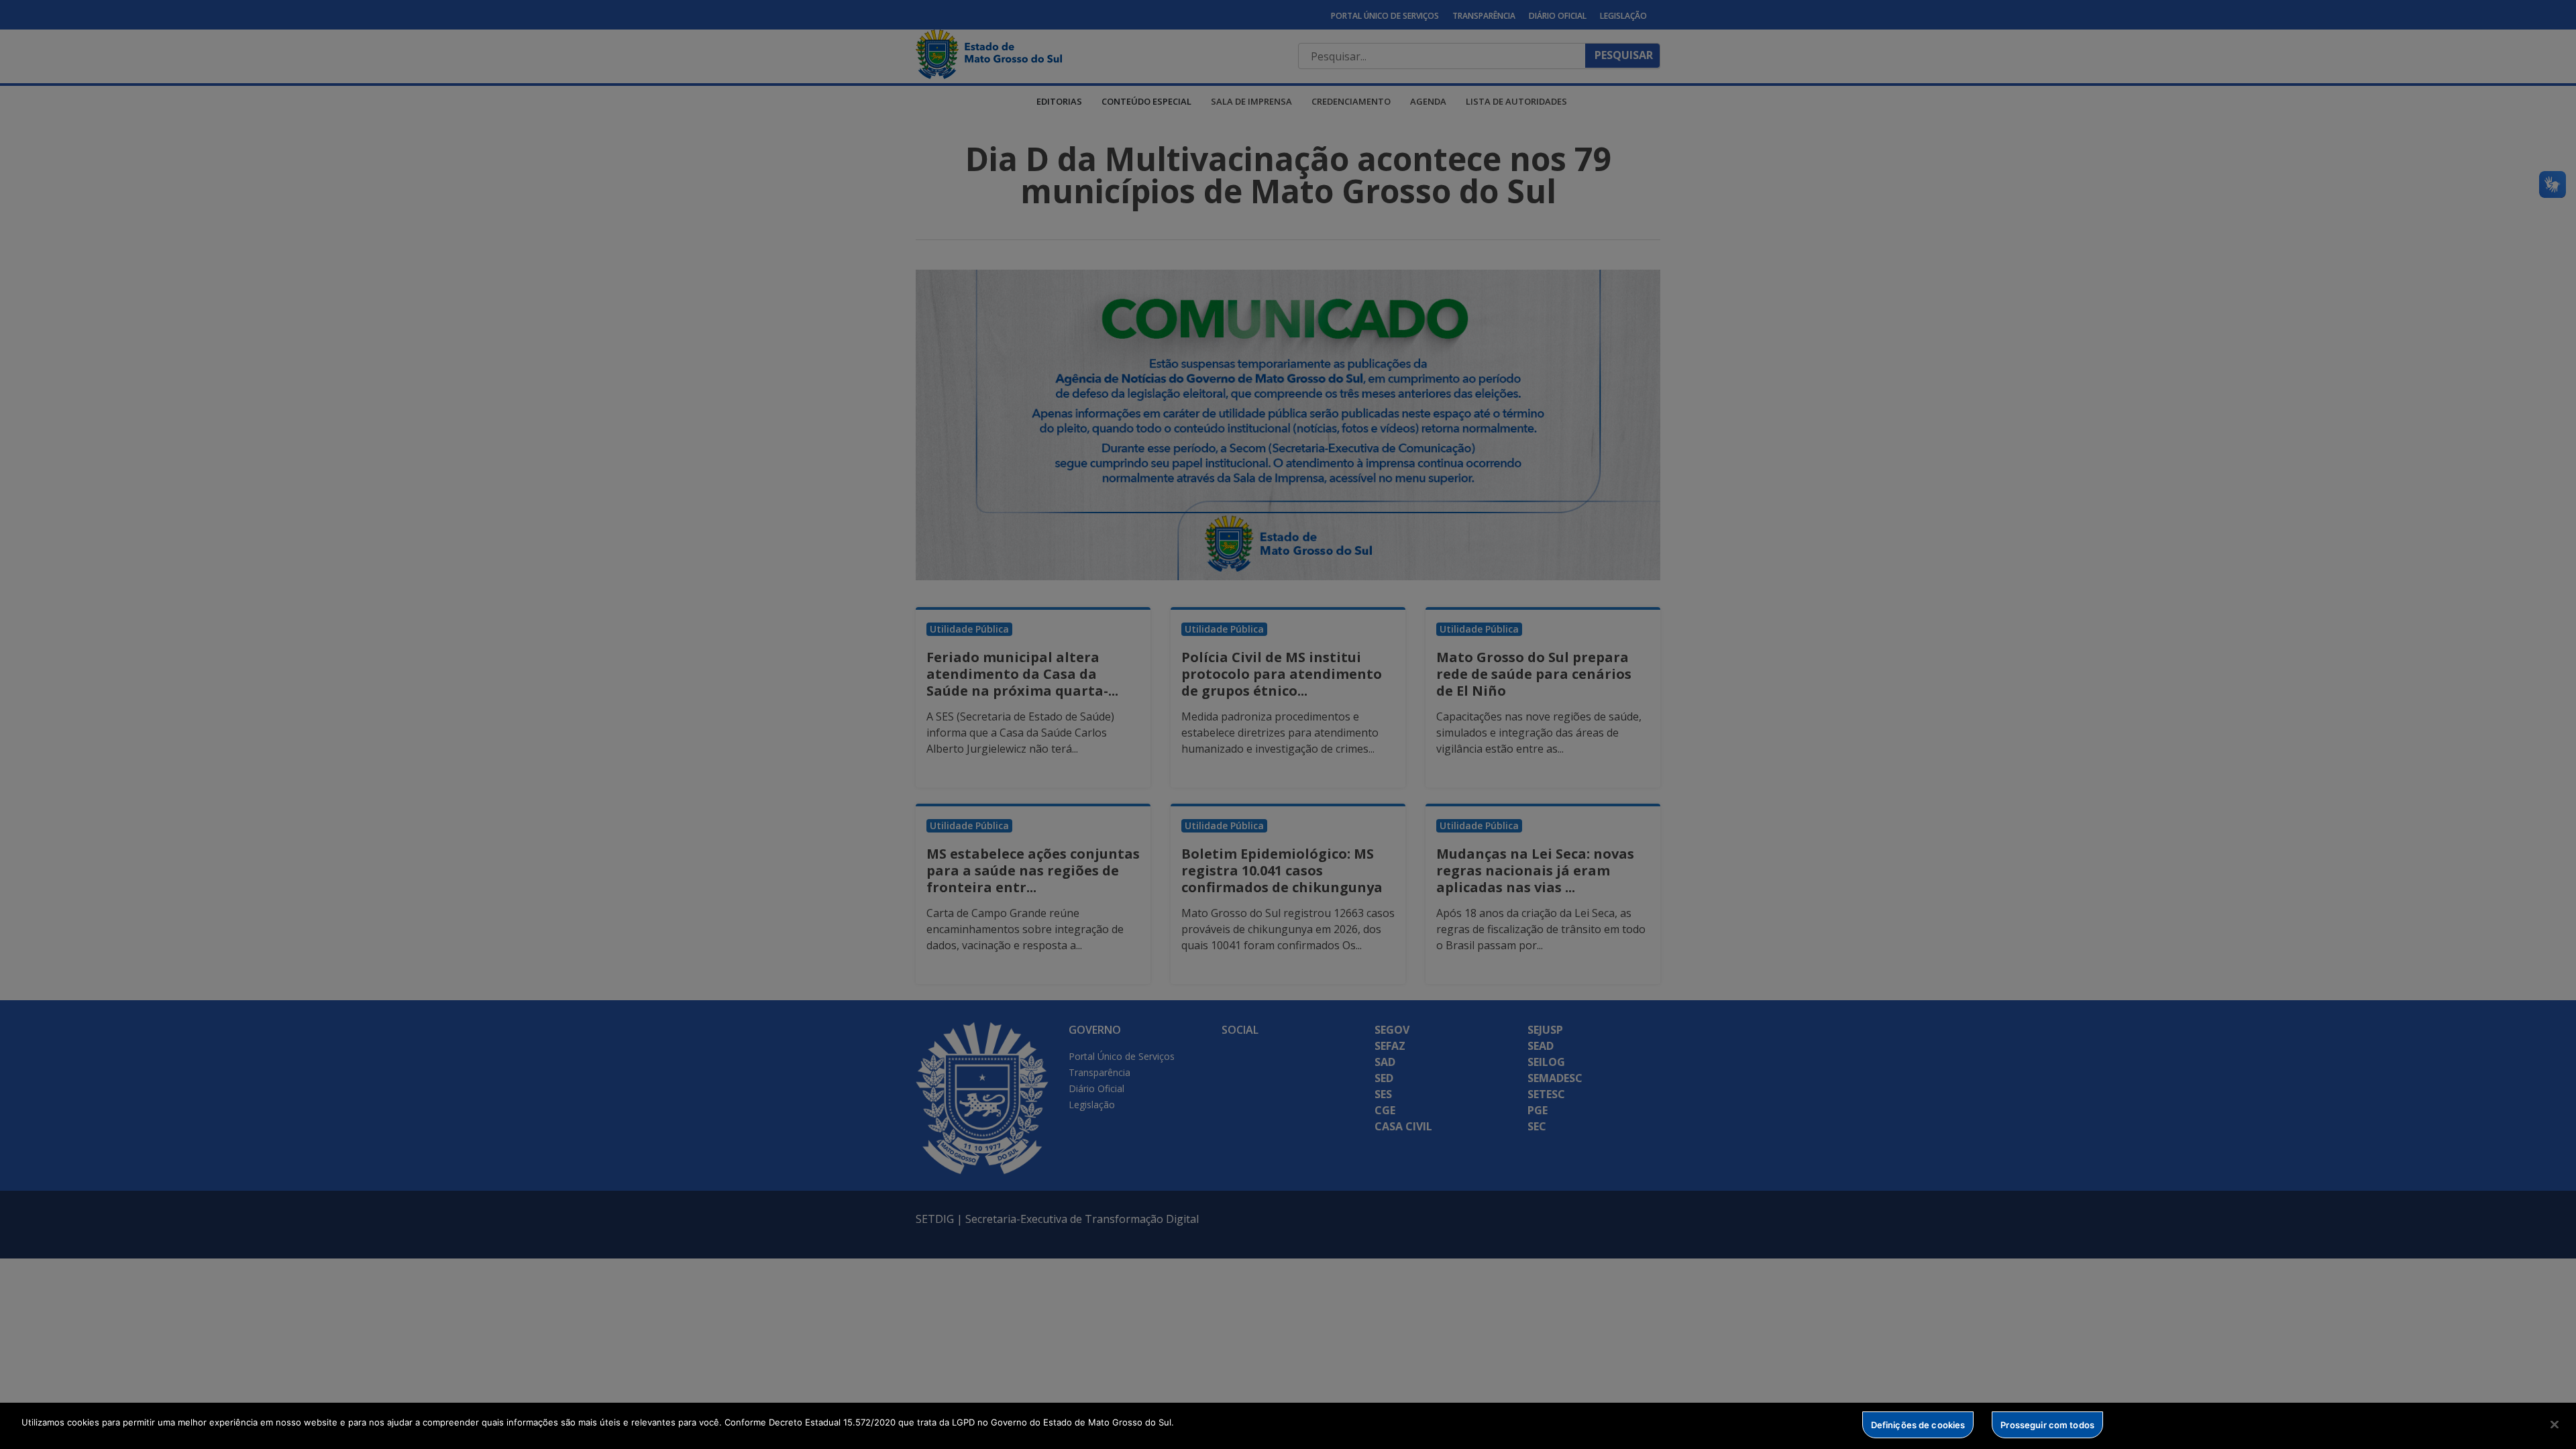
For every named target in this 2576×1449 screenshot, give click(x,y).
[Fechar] (2555, 1424)
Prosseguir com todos (2047, 1424)
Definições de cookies (1918, 1424)
